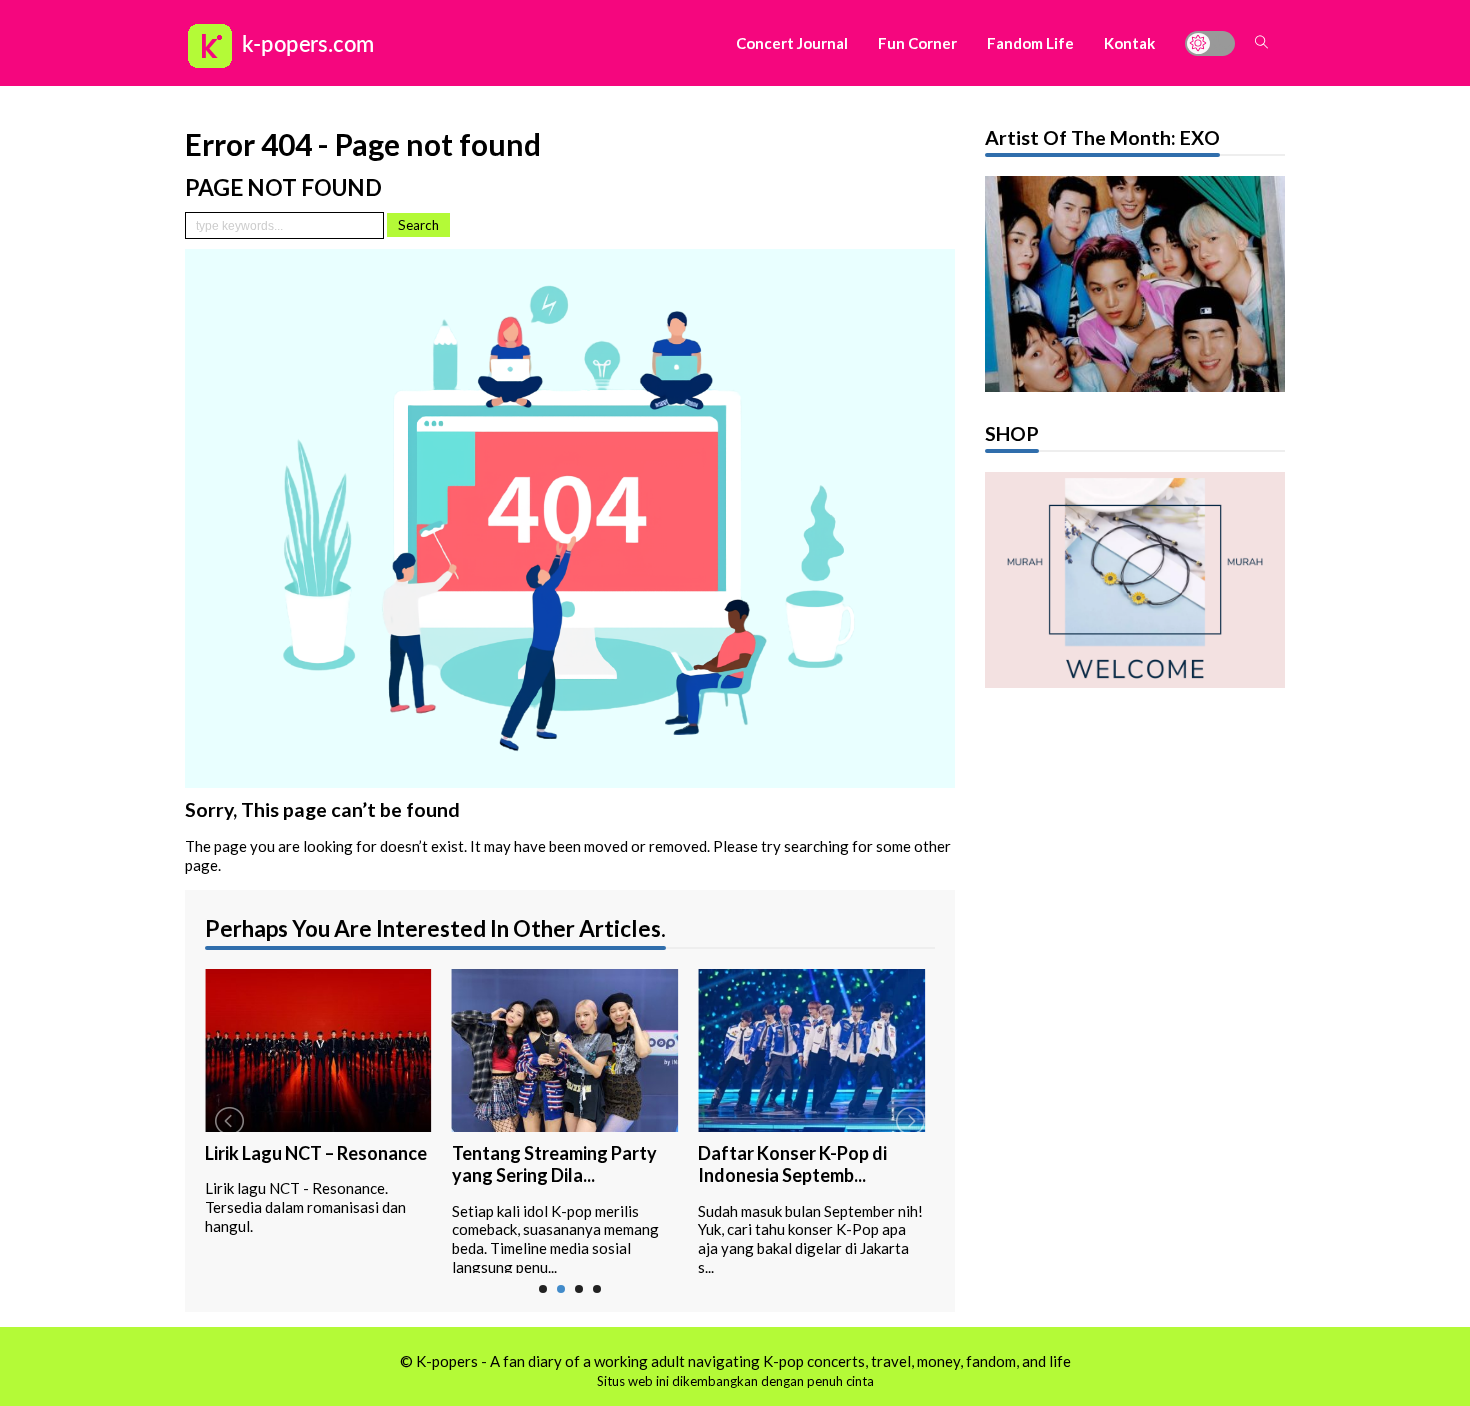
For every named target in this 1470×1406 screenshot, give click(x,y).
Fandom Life (1030, 43)
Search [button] (418, 225)
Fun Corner (917, 43)
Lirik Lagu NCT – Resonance (316, 1153)
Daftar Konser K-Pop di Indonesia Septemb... (792, 1164)
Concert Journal (792, 43)
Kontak (1129, 43)
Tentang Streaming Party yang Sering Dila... (554, 1164)
